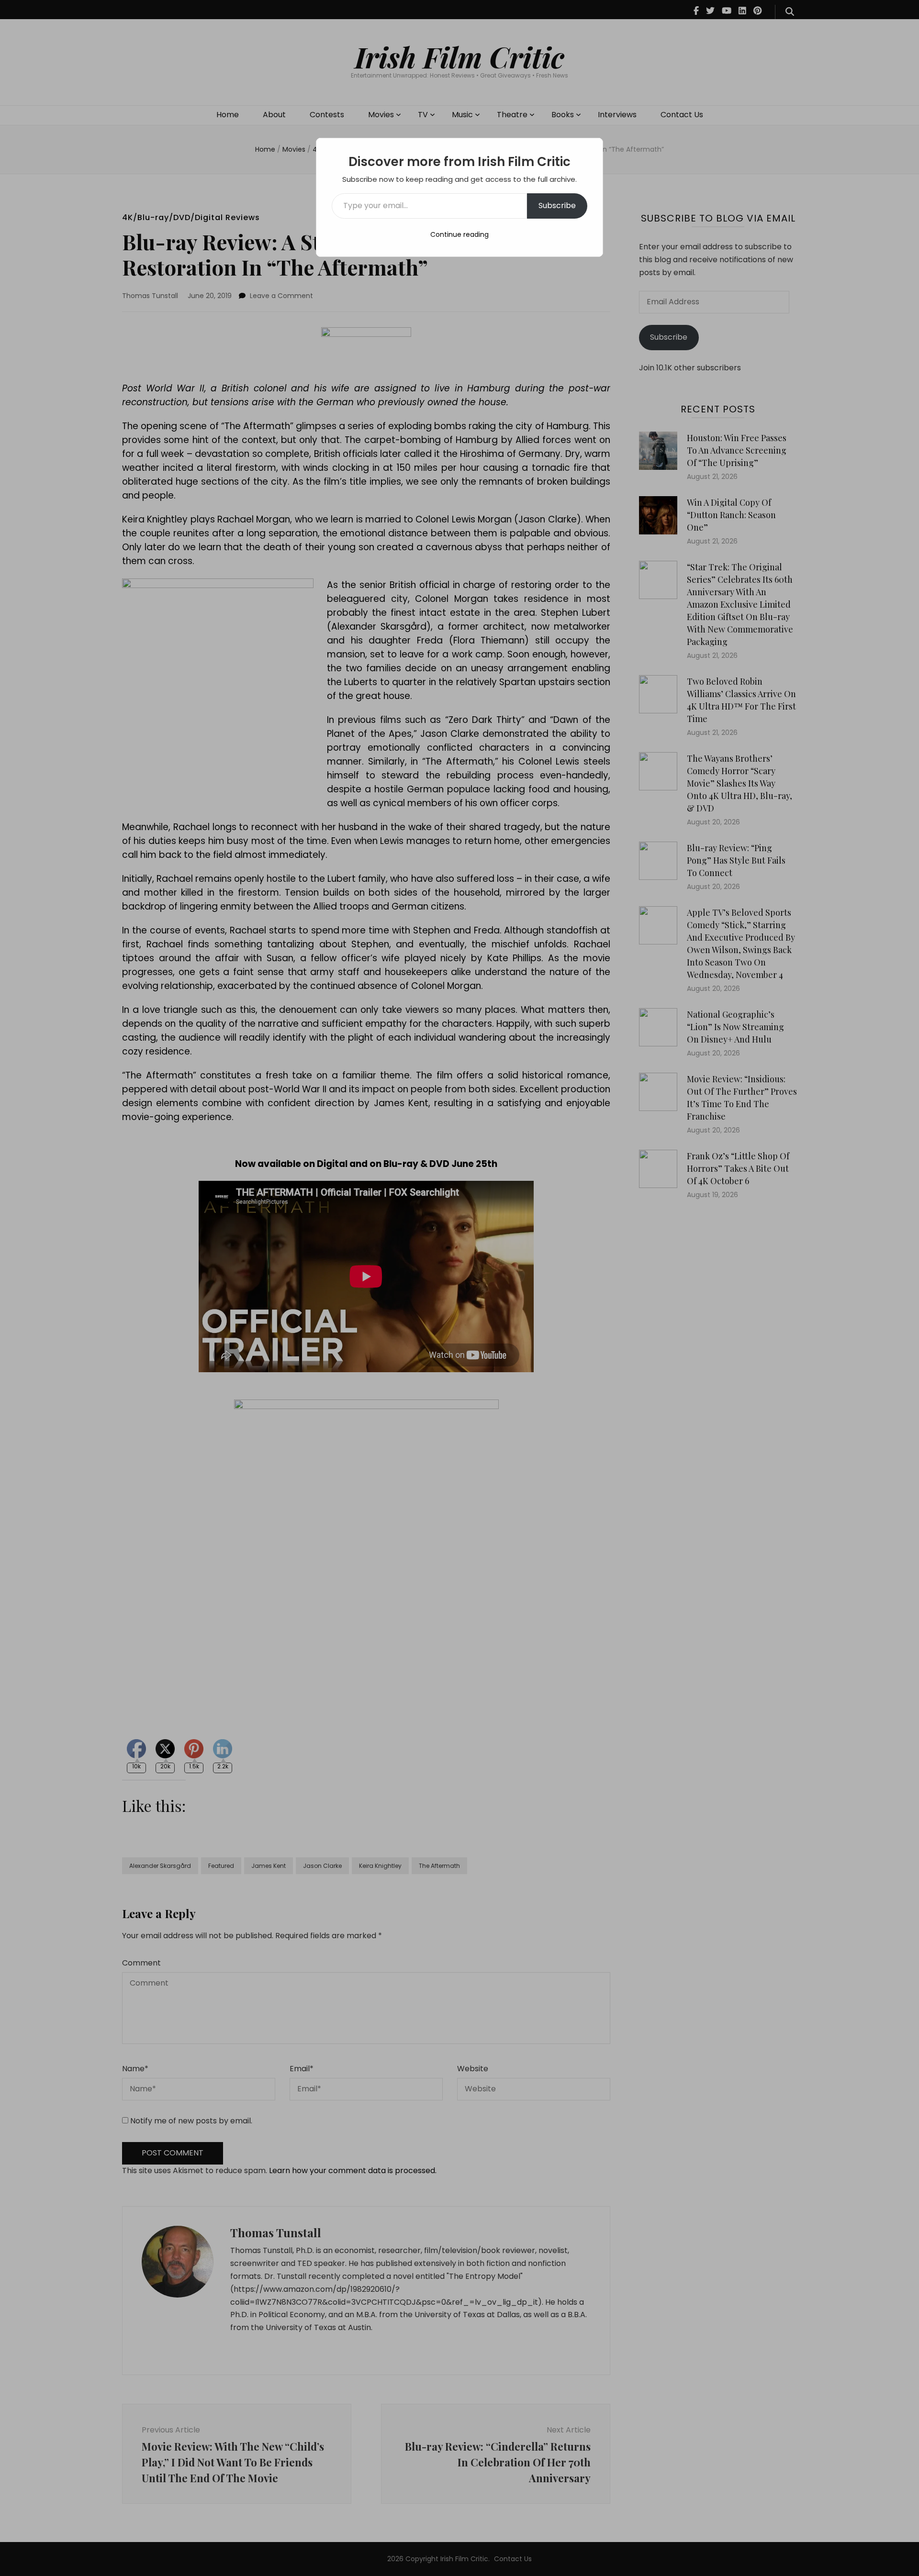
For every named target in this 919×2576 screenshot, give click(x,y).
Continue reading (459, 234)
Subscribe (557, 205)
